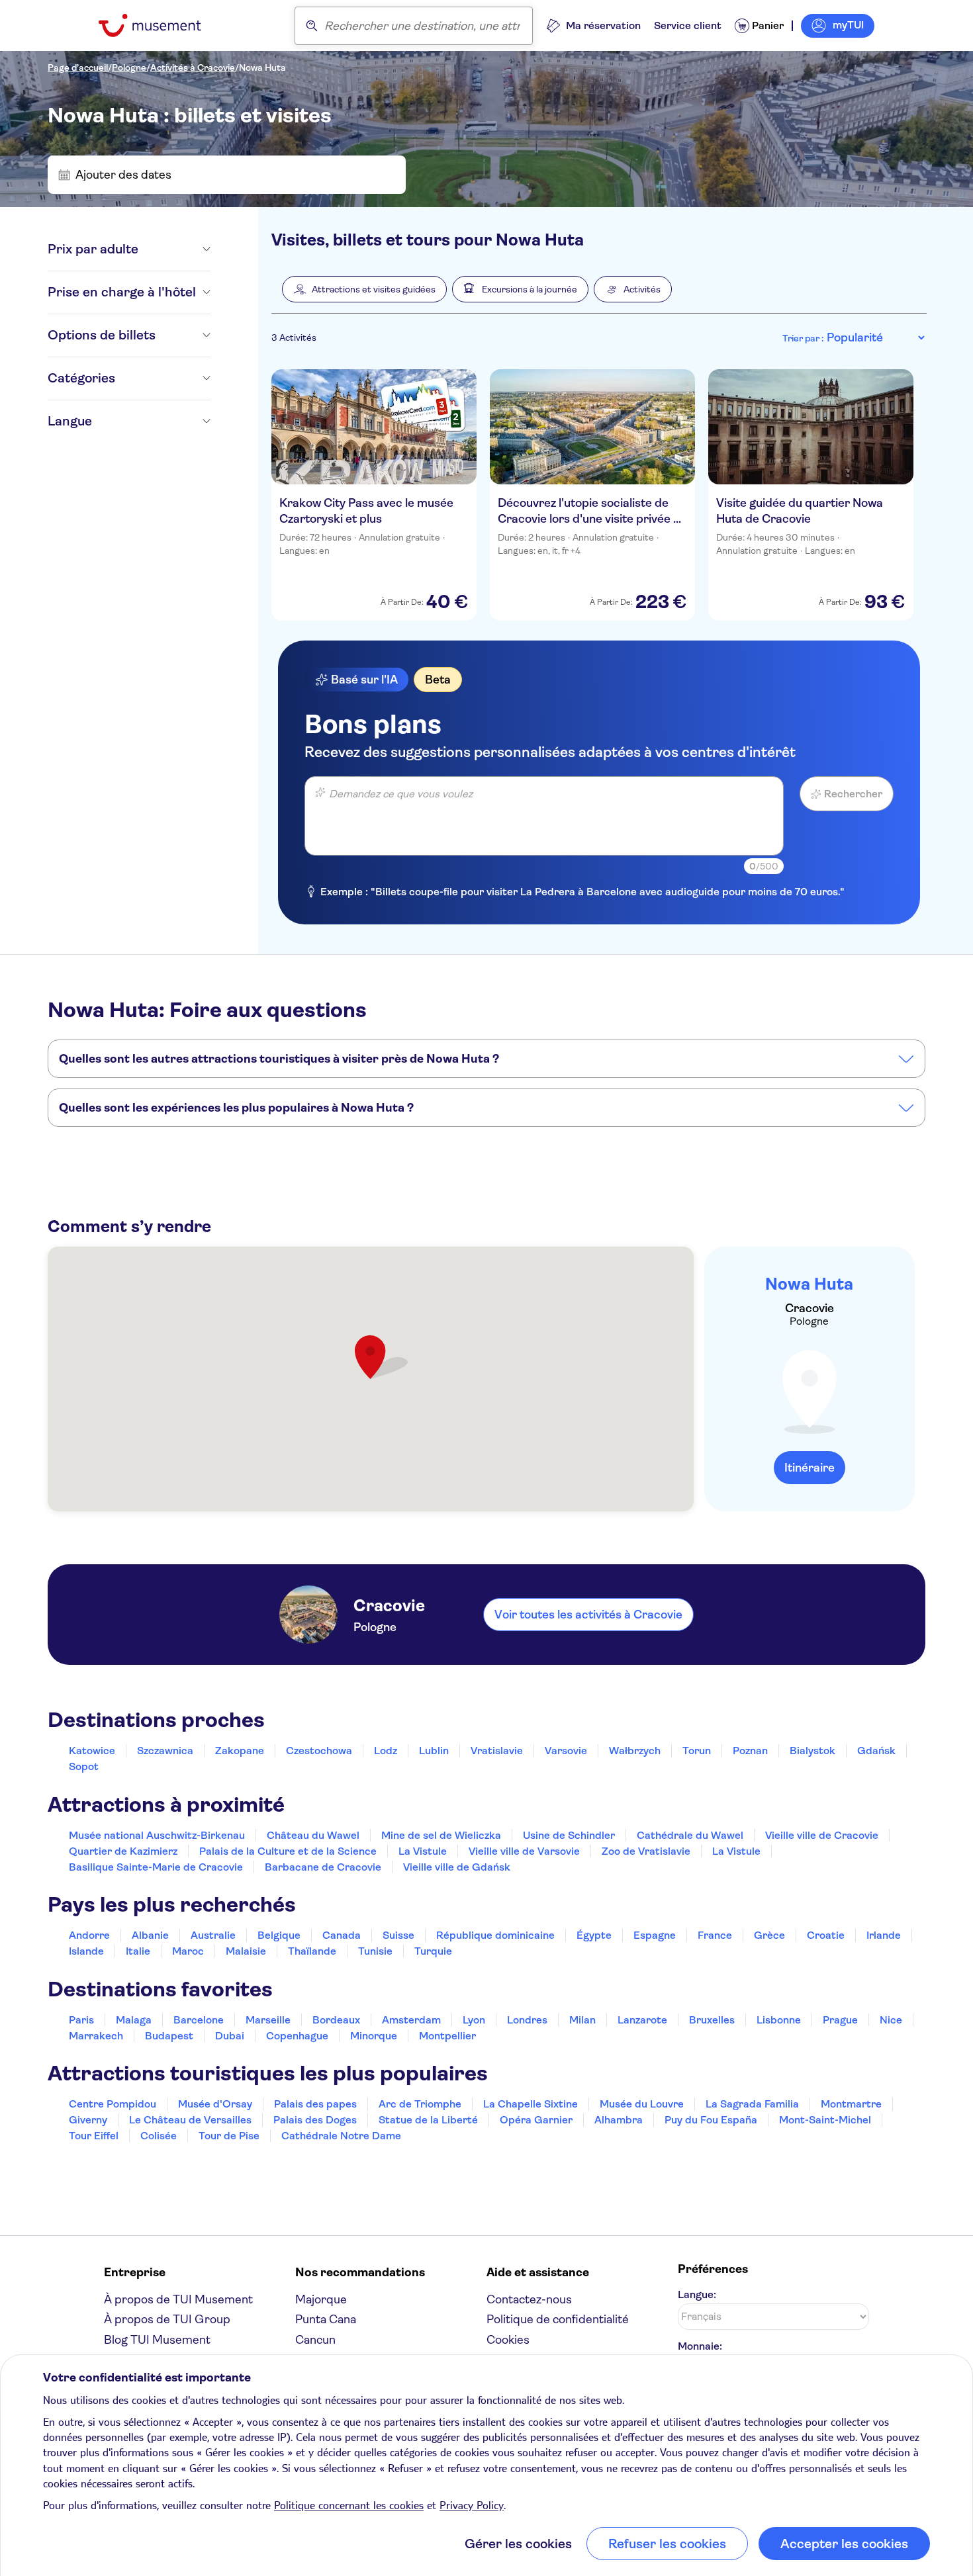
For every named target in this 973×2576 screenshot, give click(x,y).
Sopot (84, 1766)
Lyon (474, 2020)
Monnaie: (700, 2346)
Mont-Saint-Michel (825, 2120)
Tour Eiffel (94, 2136)
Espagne (655, 1935)
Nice (891, 2020)
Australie (213, 1935)
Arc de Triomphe (420, 2104)
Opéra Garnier (536, 2120)
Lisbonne (779, 2020)
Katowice (92, 1751)
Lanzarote (642, 2020)
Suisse (398, 1935)
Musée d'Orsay (215, 2104)
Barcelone (199, 2020)
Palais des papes (315, 2104)
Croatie (826, 1935)
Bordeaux (336, 2020)
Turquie (433, 1951)
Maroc (188, 1951)
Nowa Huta (262, 67)
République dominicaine (495, 1935)
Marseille (268, 2020)
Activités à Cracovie (193, 67)
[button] (364, 289)
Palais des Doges (315, 2120)
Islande (86, 1951)
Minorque (374, 2036)
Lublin (434, 1751)
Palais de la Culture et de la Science (288, 1851)
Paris (81, 2020)
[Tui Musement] (160, 25)
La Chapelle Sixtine (531, 2104)
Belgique (279, 1935)
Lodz (386, 1751)
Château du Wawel (313, 1835)
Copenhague (297, 2036)
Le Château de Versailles (190, 2120)
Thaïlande (312, 1951)
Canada (342, 1935)
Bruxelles (712, 2020)
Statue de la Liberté (428, 2120)
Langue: (697, 2294)
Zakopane (240, 1751)
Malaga (134, 2020)
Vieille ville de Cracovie (822, 1835)
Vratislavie (497, 1751)
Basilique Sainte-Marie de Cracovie (156, 1867)
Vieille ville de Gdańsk (457, 1867)
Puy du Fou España (711, 2120)
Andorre (89, 1935)
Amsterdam (411, 2020)
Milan (582, 2020)
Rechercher (853, 794)
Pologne (129, 67)
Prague (840, 2020)
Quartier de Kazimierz (123, 1851)
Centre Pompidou (113, 2104)
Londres (527, 2020)
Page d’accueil (78, 67)
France (715, 1935)
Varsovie (566, 1751)
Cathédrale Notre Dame (341, 2136)
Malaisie (246, 1951)
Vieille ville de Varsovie (524, 1851)
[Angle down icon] (174, 249)
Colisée (159, 2136)
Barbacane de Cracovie (323, 1867)
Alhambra (619, 2120)
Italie (138, 1951)
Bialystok (812, 1751)
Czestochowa (319, 1751)
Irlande (884, 1935)
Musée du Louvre (642, 2104)
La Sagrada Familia (752, 2104)
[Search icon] (312, 26)
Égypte (594, 1935)
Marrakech (96, 2036)
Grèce (769, 1935)
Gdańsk (876, 1751)
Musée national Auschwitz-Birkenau (157, 1835)
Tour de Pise (229, 2136)
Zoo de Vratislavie (646, 1851)
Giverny (88, 2120)
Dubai (230, 2036)
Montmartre (851, 2104)
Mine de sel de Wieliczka (441, 1835)
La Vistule (423, 1851)
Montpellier (447, 2036)
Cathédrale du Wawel (690, 1835)
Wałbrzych (635, 1751)
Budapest (169, 2036)
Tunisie (375, 1951)
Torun (697, 1751)
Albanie (150, 1935)
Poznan (750, 1751)
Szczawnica (165, 1751)
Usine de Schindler (569, 1835)
